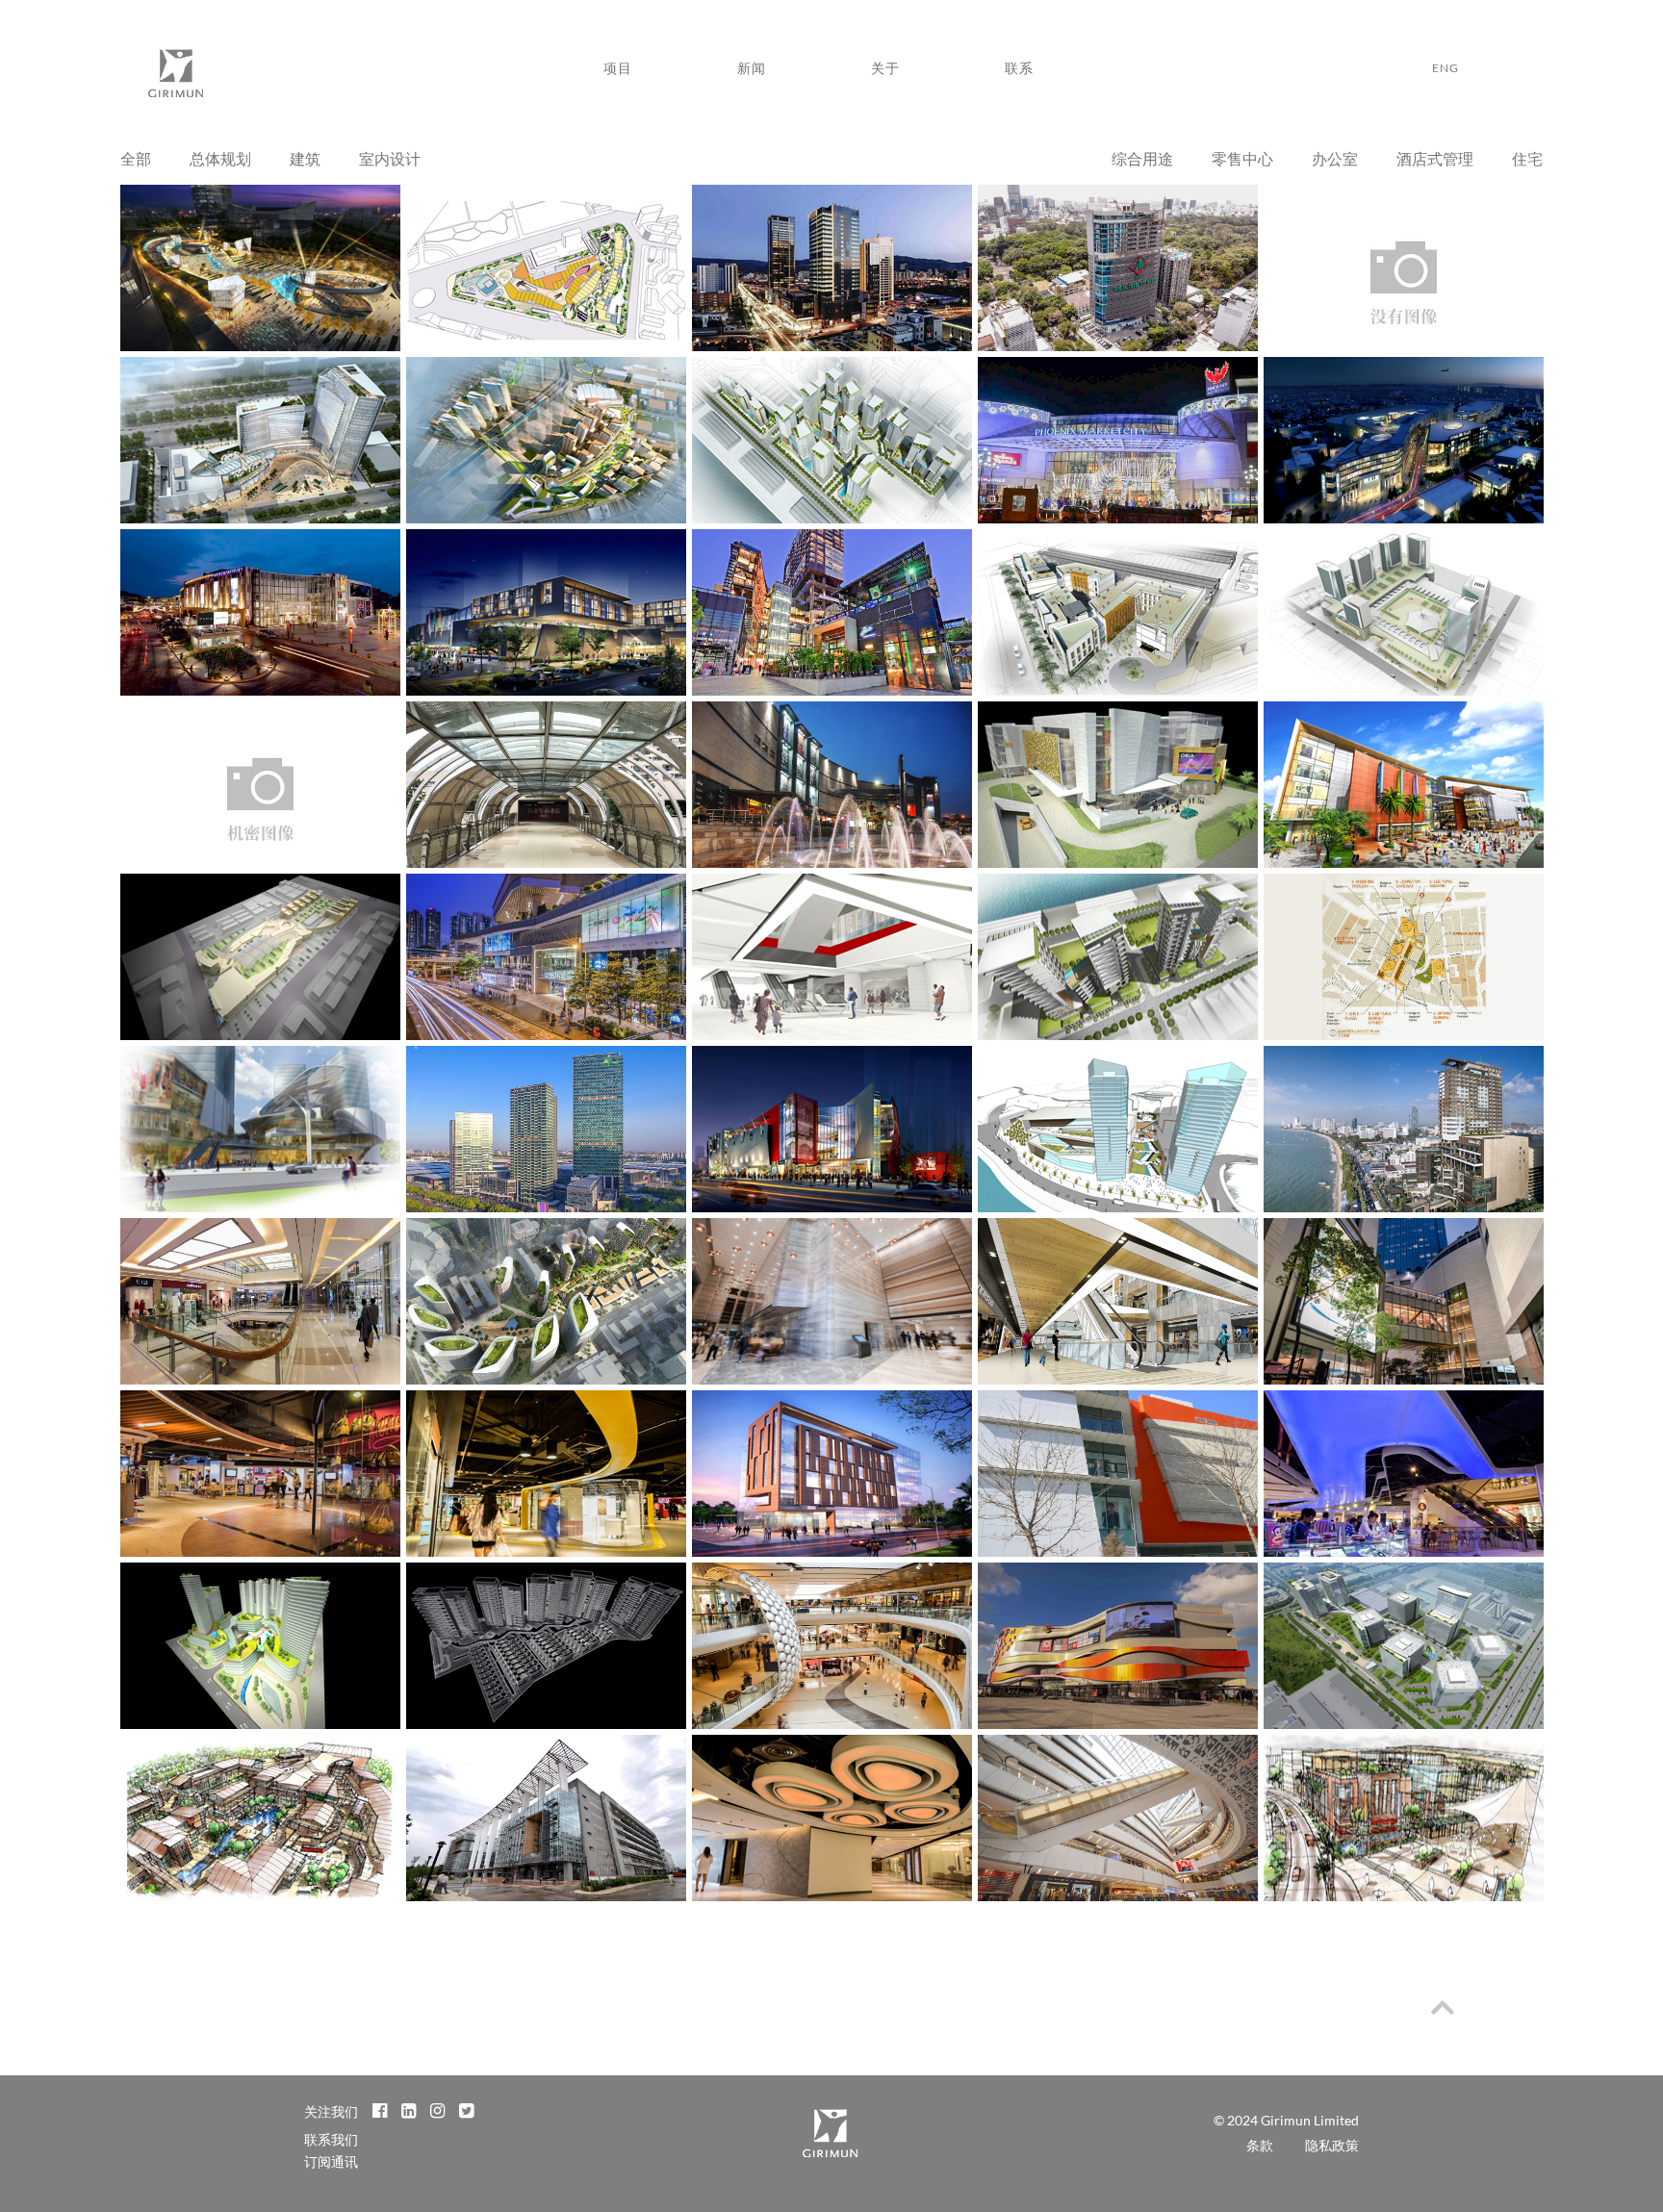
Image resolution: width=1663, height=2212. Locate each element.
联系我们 (331, 2139)
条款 (1260, 2145)
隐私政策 (1332, 2145)
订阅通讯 (331, 2161)
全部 (136, 158)
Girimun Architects (175, 78)
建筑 (305, 158)
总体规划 (220, 158)
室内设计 (390, 158)
